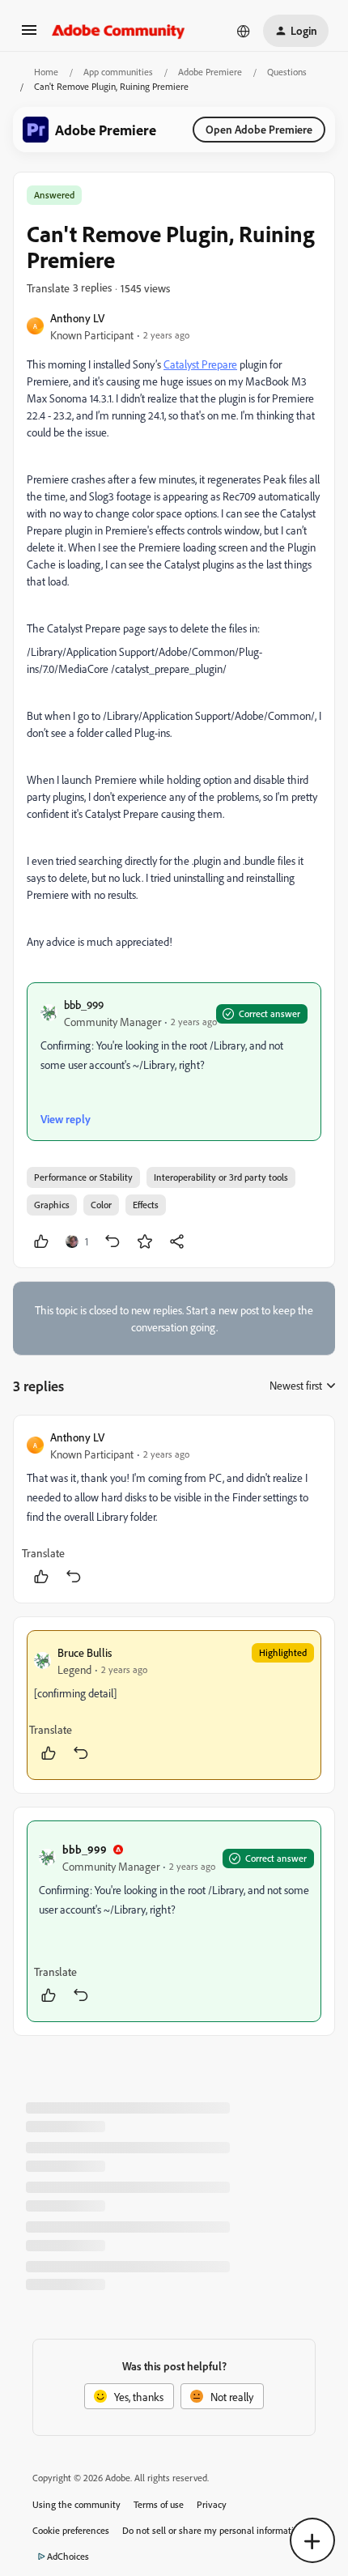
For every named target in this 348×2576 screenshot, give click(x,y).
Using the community (76, 2504)
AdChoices (68, 2556)
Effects (146, 1205)
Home (46, 72)
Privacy (212, 2504)
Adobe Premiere (210, 72)
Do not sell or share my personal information (213, 2530)
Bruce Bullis (85, 1652)
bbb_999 (84, 1005)
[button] (29, 35)
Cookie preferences (71, 2530)
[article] (174, 1509)
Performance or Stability (83, 1177)
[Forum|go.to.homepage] (119, 31)
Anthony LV (77, 318)
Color (101, 1205)
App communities (118, 72)
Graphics (52, 1205)
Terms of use (159, 2504)
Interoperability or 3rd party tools (221, 1177)
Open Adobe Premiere (259, 129)
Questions (287, 72)
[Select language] (244, 31)
